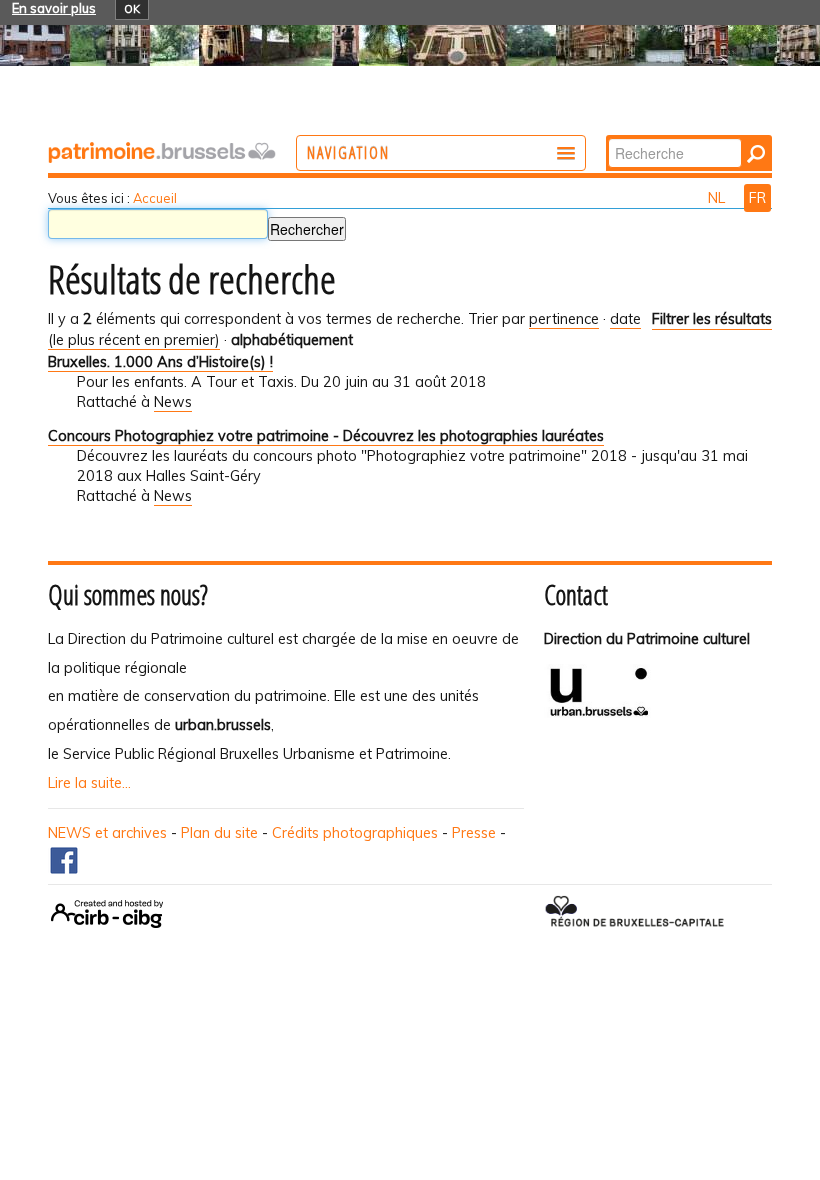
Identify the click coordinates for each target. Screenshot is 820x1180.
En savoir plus (54, 8)
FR (757, 198)
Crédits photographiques (355, 833)
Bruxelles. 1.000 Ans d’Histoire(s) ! (160, 362)
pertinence (564, 319)
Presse (474, 833)
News (173, 402)
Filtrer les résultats (712, 319)
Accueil (155, 198)
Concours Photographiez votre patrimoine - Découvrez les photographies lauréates (326, 436)
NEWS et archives (107, 833)
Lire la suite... (89, 783)
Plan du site (219, 833)
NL (718, 198)
